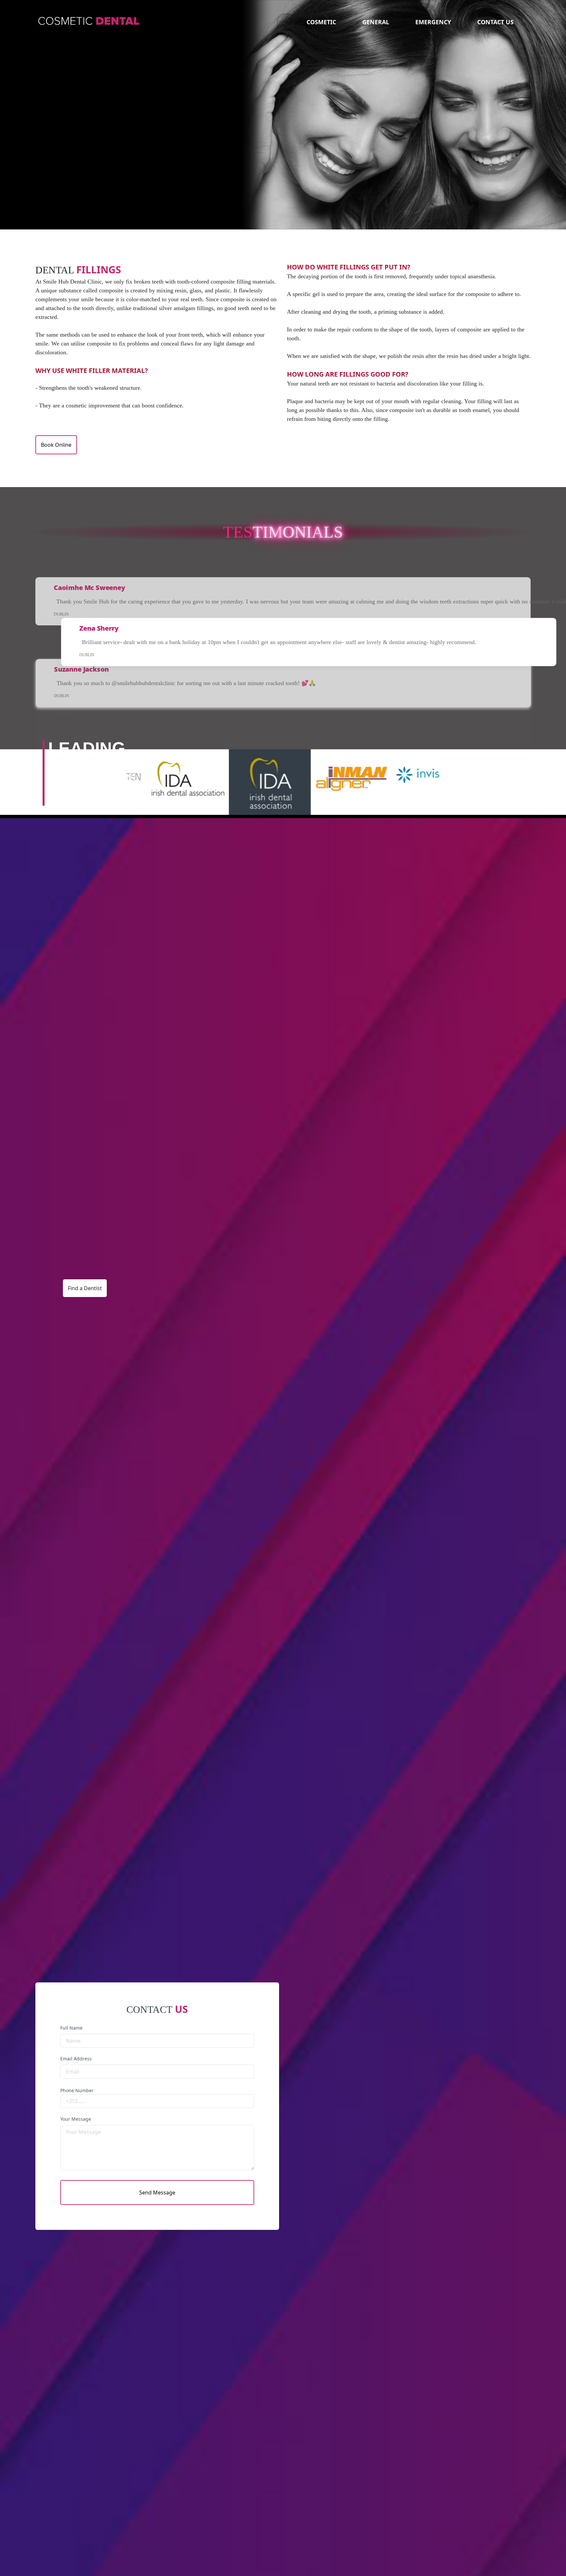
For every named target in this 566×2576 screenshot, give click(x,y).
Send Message (157, 2193)
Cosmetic (321, 22)
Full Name (71, 2028)
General (376, 22)
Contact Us (495, 22)
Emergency (433, 22)
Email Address (76, 2059)
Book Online (56, 445)
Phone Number (77, 2090)
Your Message (76, 2119)
